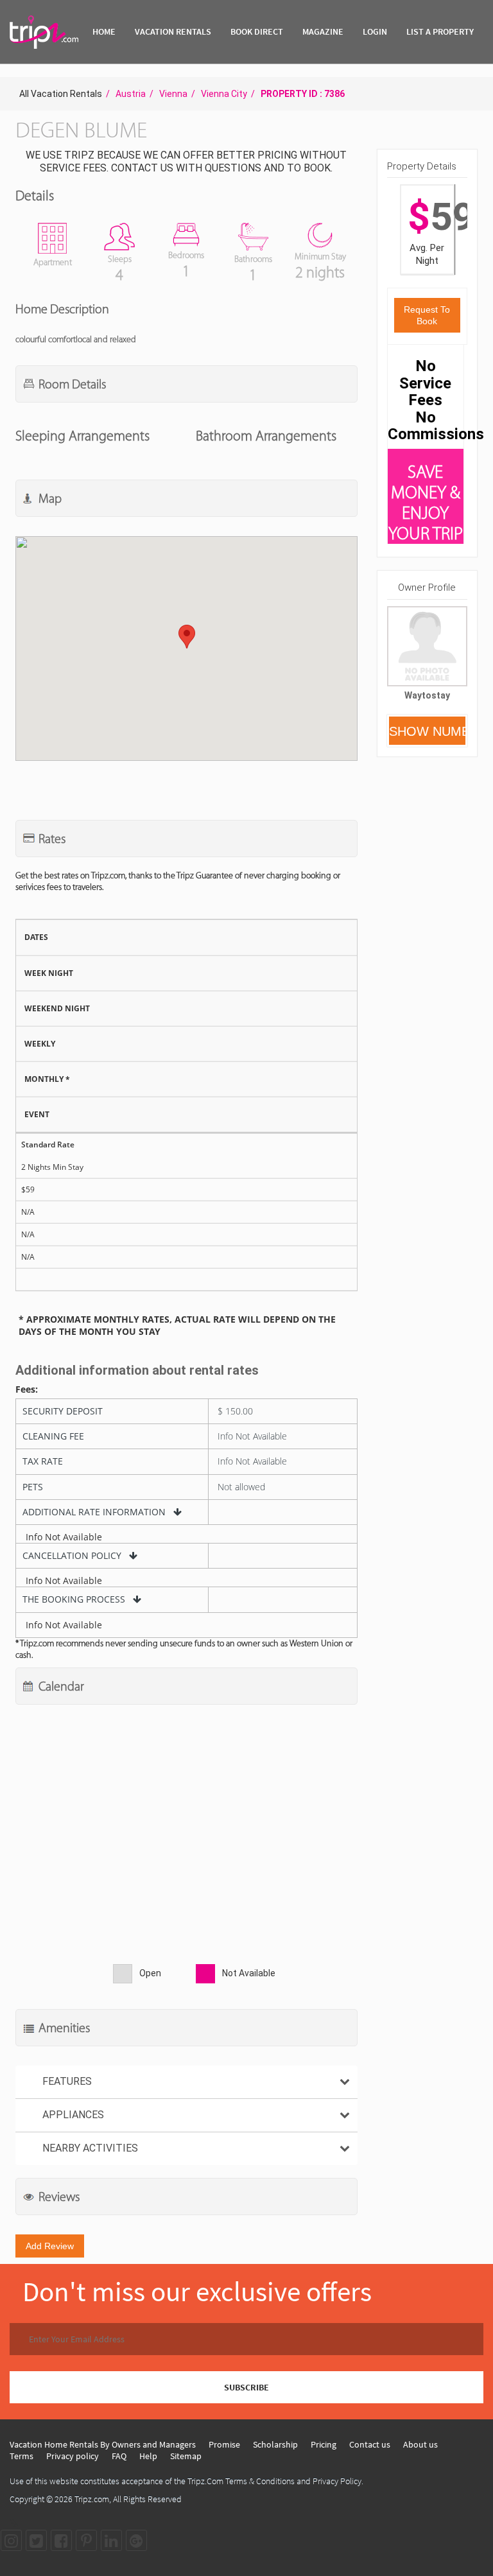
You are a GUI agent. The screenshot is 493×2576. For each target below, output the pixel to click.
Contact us (370, 2444)
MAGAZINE (323, 31)
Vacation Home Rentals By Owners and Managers (103, 2444)
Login (375, 31)
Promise (224, 2444)
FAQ (119, 2456)
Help (148, 2456)
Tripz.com (92, 2499)
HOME (104, 31)
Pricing (324, 2444)
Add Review (50, 2246)
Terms (22, 2456)
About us (420, 2444)
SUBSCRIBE (246, 2387)
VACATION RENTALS (173, 31)
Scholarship (275, 2444)
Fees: (27, 1389)
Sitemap (186, 2456)
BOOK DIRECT (257, 31)
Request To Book (427, 315)
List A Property (440, 31)
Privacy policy (73, 2456)
